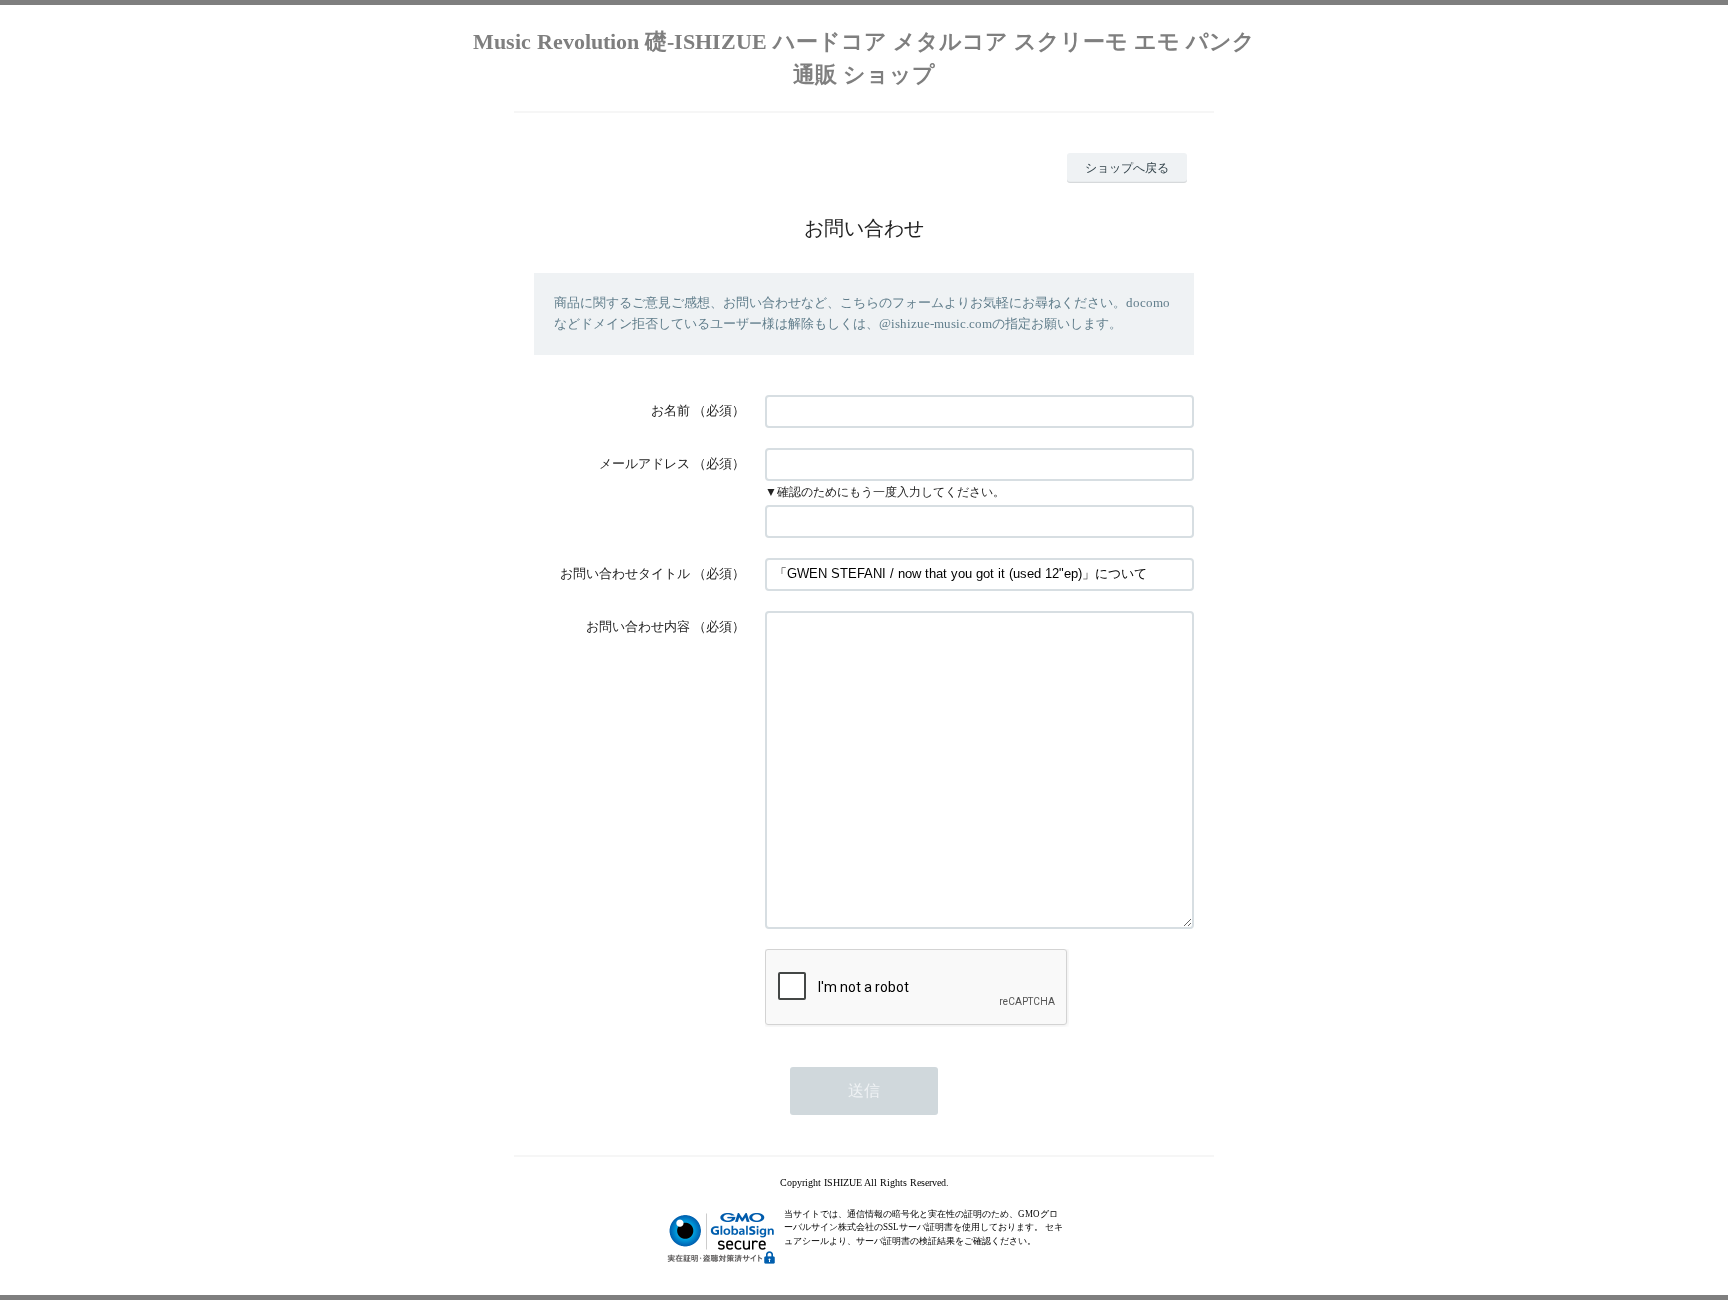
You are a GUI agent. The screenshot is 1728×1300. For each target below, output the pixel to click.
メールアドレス (644, 463)
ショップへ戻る (1127, 168)
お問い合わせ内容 (638, 626)
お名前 (670, 410)
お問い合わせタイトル (625, 573)
